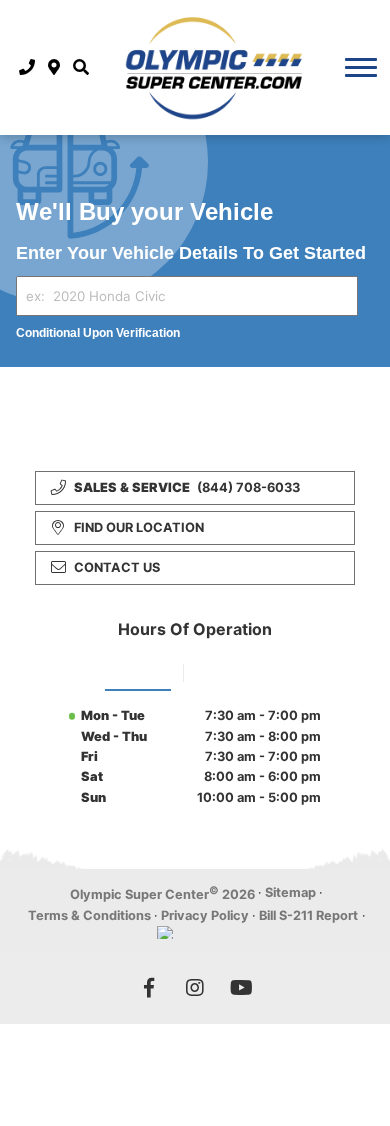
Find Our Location (139, 527)
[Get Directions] (54, 67)
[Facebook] (149, 988)
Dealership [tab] (138, 670)
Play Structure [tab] (240, 670)
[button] (80, 67)
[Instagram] (195, 988)
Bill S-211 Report (308, 915)
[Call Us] (27, 67)
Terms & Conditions (89, 915)
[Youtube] (241, 988)
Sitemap (290, 892)
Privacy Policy (205, 915)
